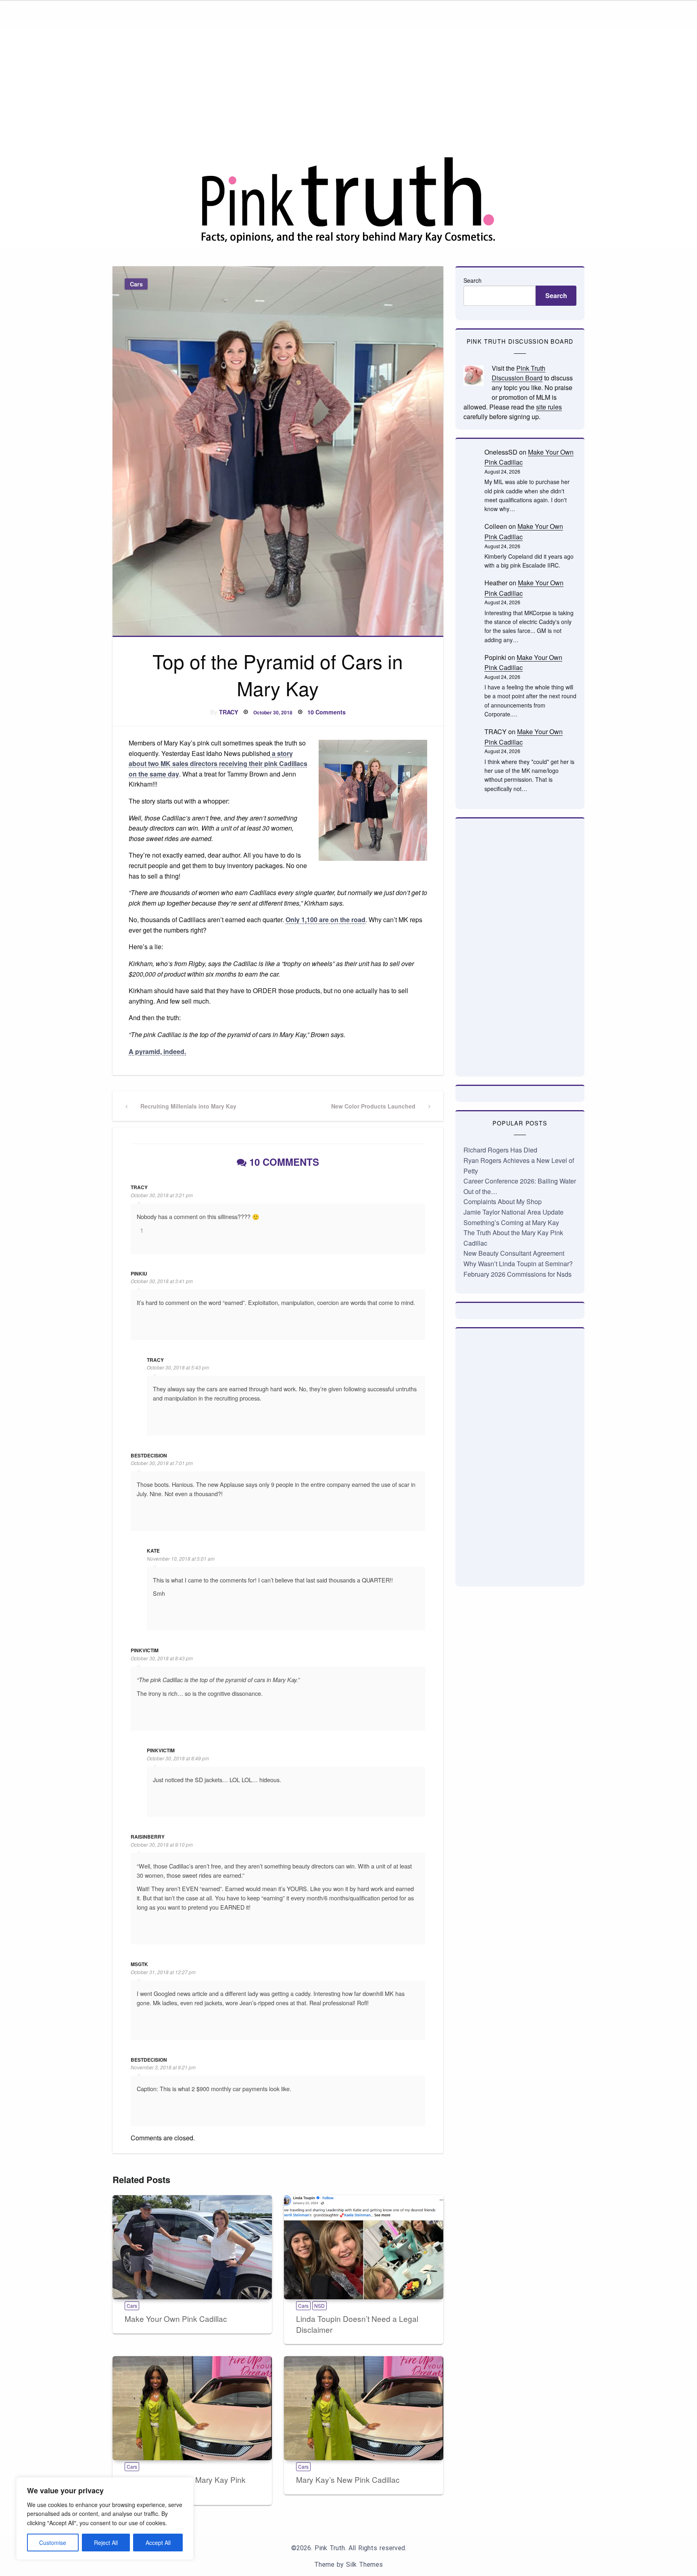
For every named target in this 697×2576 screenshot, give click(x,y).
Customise (53, 2543)
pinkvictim (145, 1650)
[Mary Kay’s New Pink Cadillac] (364, 2408)
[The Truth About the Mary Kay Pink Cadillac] (192, 2408)
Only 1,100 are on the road (326, 920)
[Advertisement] (348, 94)
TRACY (229, 712)
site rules (549, 407)
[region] (105, 2519)
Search (473, 280)
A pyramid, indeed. (157, 1051)
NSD (319, 2306)
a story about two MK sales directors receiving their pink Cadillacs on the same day (218, 764)
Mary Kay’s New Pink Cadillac (348, 2479)
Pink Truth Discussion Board (519, 373)
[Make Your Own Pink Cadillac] (192, 2247)
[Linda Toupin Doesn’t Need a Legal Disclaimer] (364, 2247)
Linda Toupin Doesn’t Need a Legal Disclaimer (357, 2324)
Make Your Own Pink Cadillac (176, 2318)
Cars (136, 284)
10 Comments (327, 712)
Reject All (106, 2543)
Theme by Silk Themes (348, 2565)
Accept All (158, 2543)
